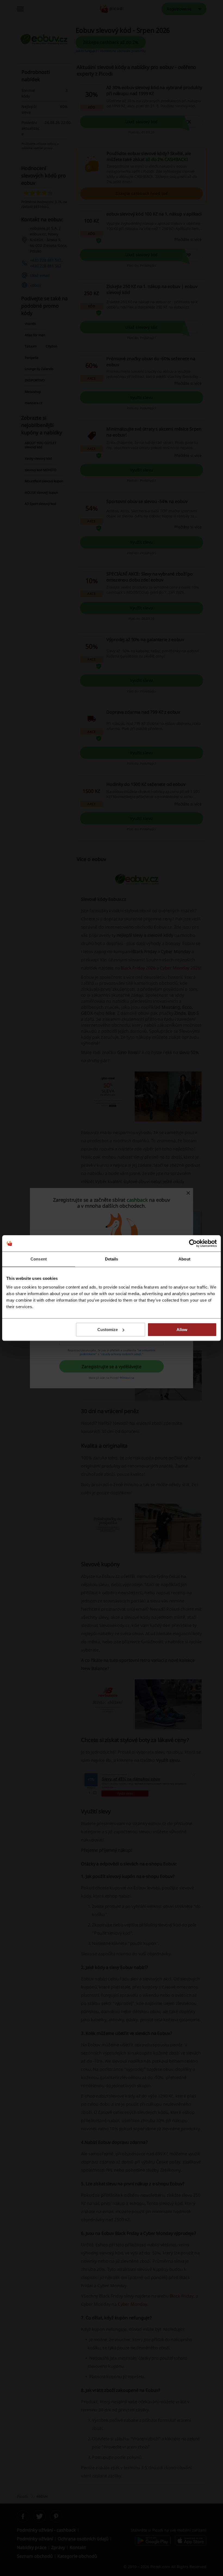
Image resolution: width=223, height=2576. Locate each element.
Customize (108, 1330)
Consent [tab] (39, 1259)
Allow (182, 1330)
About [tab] (184, 1259)
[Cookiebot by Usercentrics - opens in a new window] (193, 1243)
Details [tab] (112, 1259)
